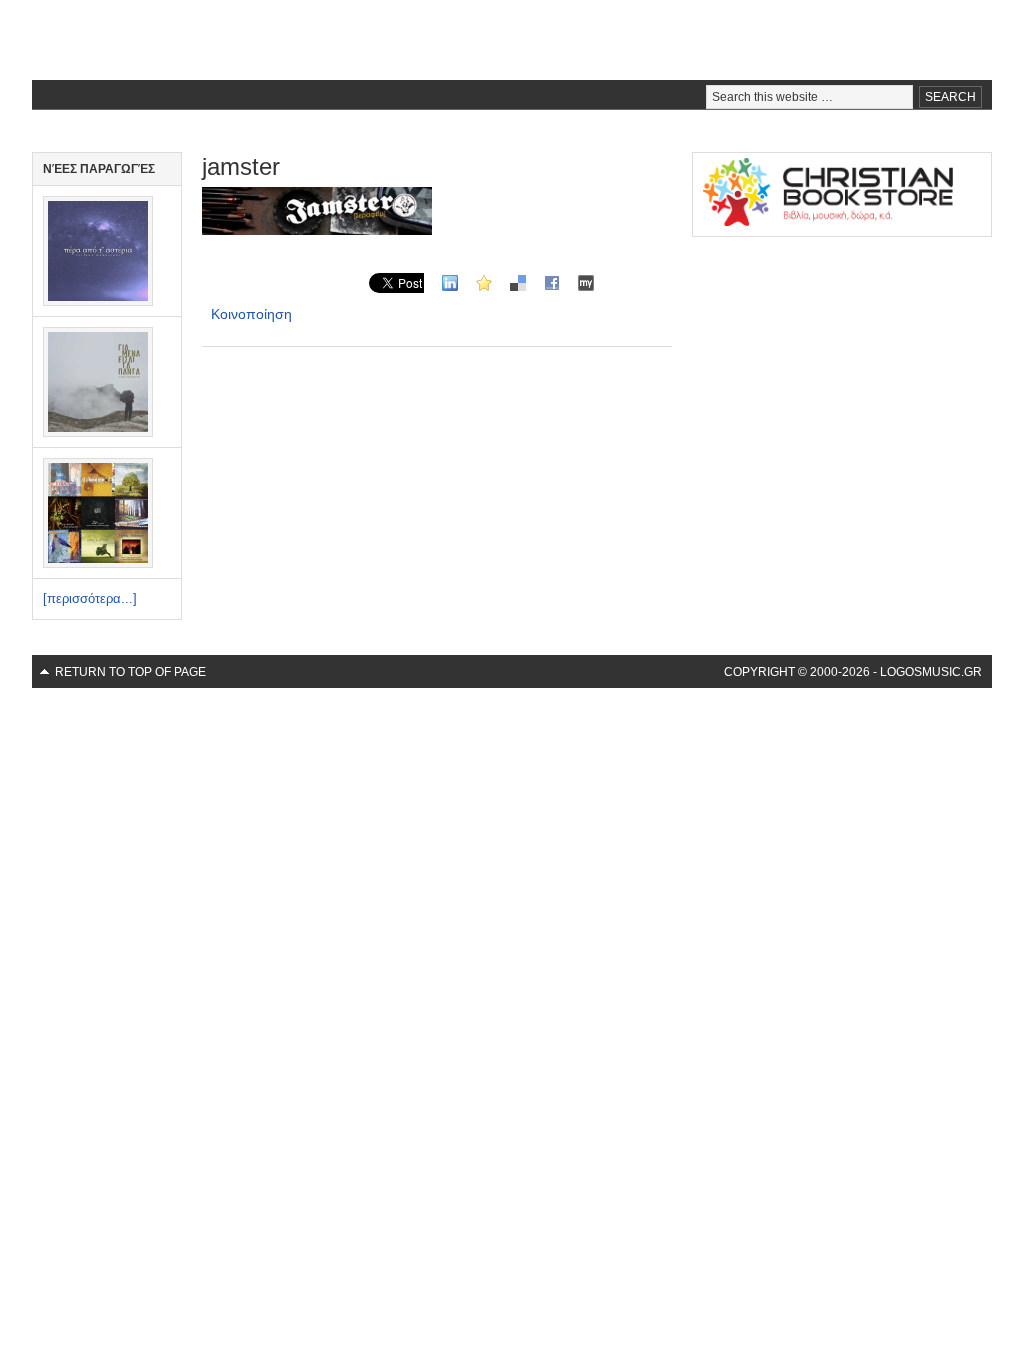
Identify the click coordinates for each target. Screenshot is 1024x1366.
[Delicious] (518, 282)
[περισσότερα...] (90, 598)
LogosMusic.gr (512, 40)
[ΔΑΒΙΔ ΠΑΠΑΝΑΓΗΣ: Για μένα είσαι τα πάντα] (98, 432)
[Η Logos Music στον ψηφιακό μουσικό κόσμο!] (98, 563)
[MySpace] (586, 282)
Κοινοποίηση (251, 314)
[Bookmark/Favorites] (484, 282)
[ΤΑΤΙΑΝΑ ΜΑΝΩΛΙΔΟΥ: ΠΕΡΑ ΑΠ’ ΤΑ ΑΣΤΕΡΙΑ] (98, 301)
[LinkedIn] (450, 282)
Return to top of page (130, 672)
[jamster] (317, 230)
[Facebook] (552, 282)
